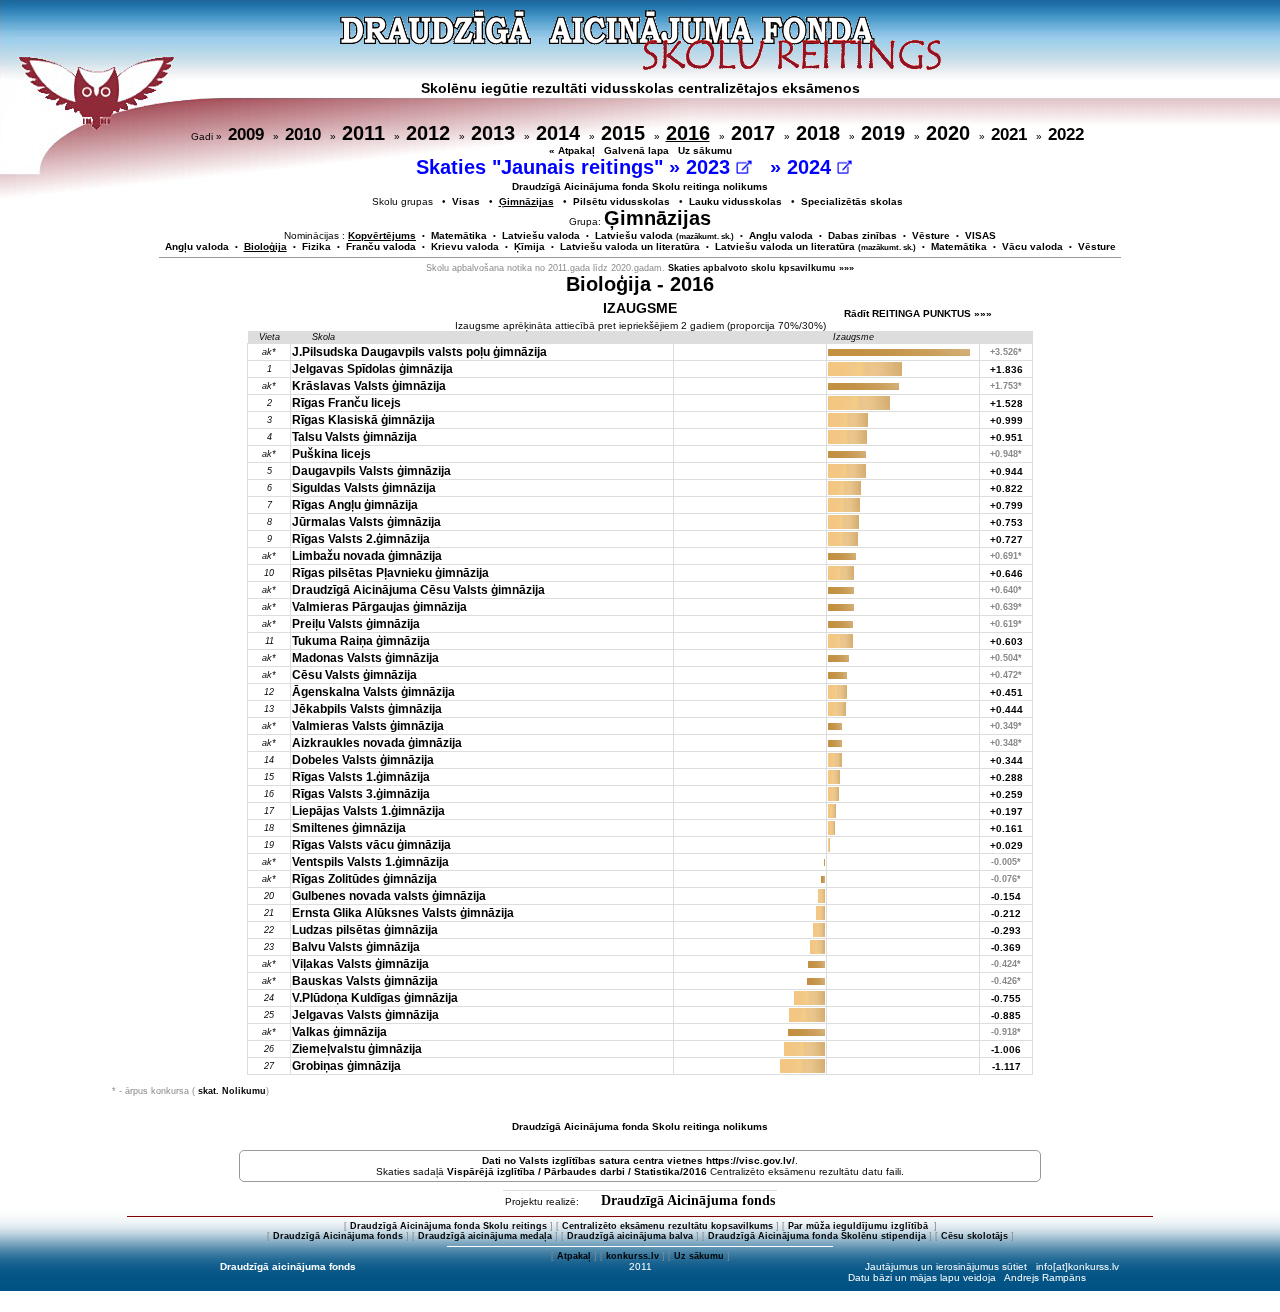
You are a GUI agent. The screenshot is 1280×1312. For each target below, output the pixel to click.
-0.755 (1006, 998)
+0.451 (1006, 692)
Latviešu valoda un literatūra (630, 246)
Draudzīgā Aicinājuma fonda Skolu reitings (448, 1226)
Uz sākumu (705, 150)
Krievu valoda (465, 246)
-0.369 (1006, 947)
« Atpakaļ (572, 150)
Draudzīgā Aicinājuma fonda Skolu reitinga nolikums (640, 186)
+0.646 (1006, 573)
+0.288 (1006, 777)
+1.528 (1006, 403)
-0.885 (1006, 1015)
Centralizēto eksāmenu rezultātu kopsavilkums (667, 1226)
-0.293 (1006, 930)
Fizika (316, 246)
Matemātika (459, 235)
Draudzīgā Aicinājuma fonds (688, 1200)
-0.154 (1006, 896)
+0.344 (1006, 760)
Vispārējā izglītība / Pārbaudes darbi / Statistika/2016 (577, 1171)
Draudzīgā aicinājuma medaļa (485, 1236)
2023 (711, 167)
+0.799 (1006, 505)
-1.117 (1006, 1066)
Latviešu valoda (541, 235)
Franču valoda (381, 246)
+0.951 (1006, 437)
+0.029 (1006, 845)
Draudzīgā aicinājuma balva (630, 1236)
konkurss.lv (632, 1256)
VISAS (980, 235)
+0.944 (1006, 471)
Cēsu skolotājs (974, 1236)
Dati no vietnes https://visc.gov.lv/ (638, 1160)
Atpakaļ (574, 1256)
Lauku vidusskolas (735, 201)
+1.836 (1006, 369)
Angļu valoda (781, 235)
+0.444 (1006, 709)
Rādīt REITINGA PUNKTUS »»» (918, 313)
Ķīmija (529, 246)
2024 (812, 167)
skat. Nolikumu (232, 1091)
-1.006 (1006, 1049)
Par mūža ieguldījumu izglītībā (859, 1226)
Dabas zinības (862, 235)
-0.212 (1006, 913)
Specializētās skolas (852, 201)
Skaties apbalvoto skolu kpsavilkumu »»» (761, 268)
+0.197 (1006, 811)
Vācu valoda (1032, 246)
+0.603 (1006, 641)
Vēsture (931, 235)
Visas (466, 201)
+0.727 (1006, 539)
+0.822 (1006, 488)
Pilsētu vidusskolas (621, 201)
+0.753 (1006, 522)
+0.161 (1006, 828)
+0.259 (1006, 794)
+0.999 (1006, 420)
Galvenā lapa (636, 150)
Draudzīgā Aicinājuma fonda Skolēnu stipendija (817, 1236)
